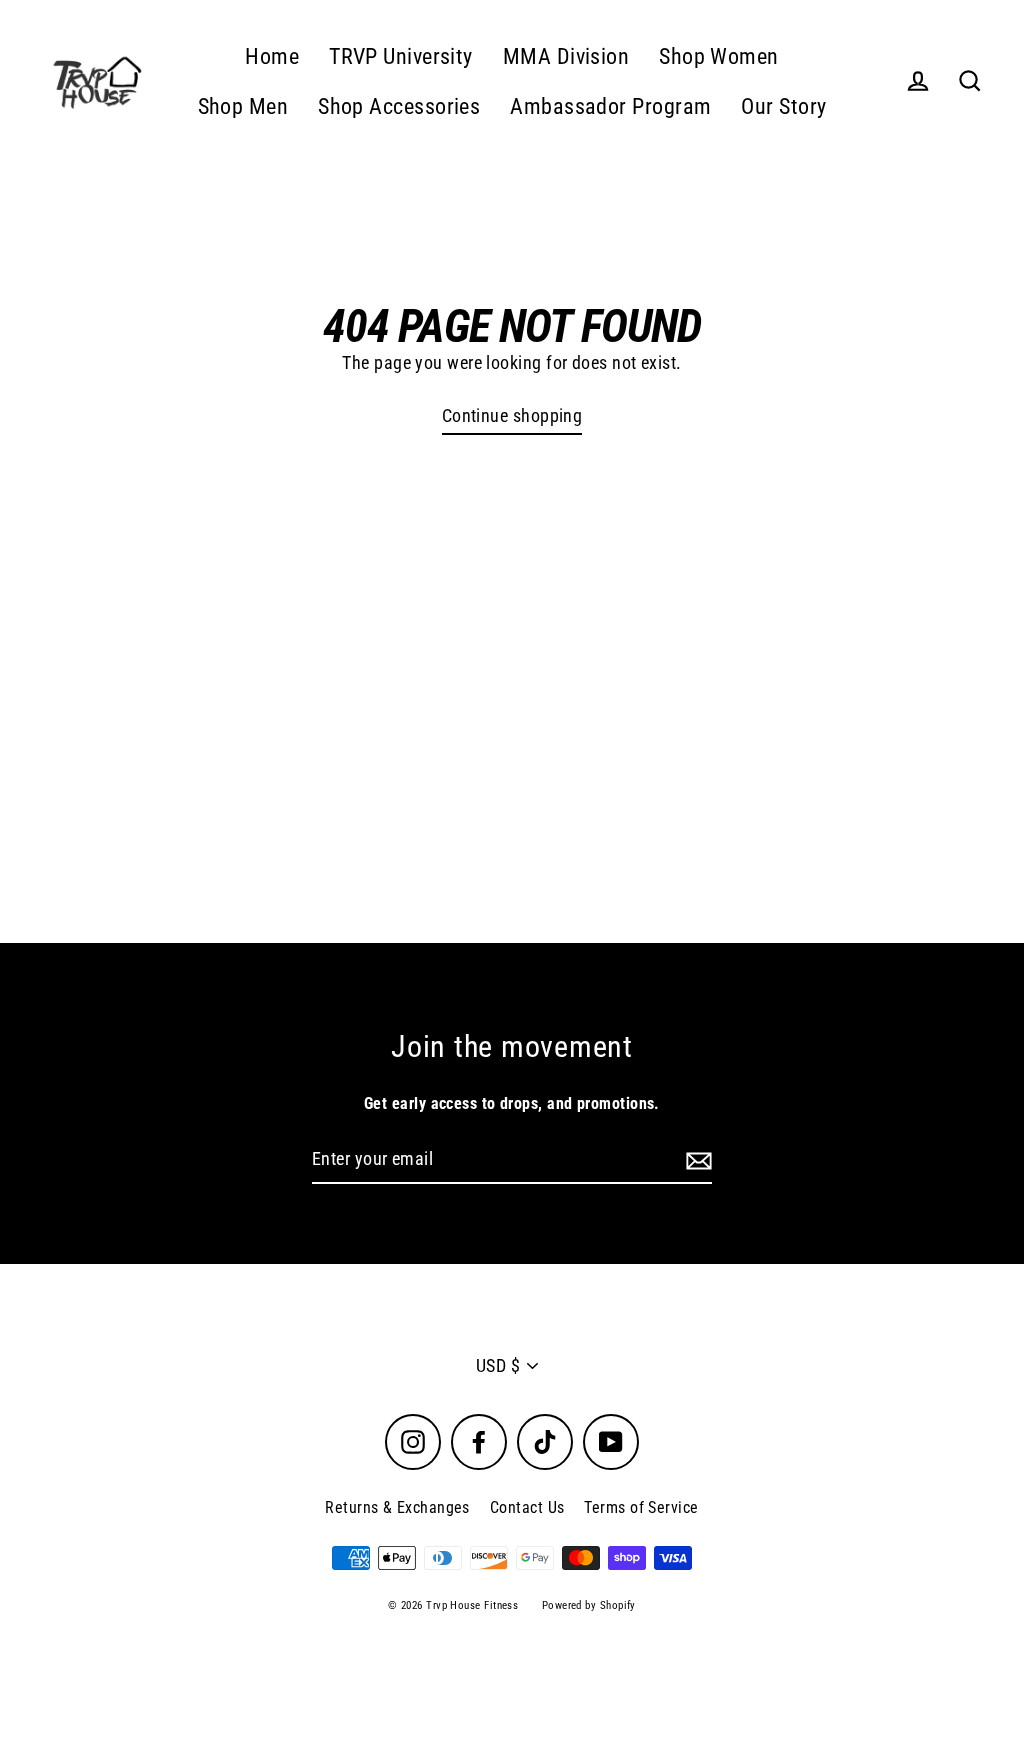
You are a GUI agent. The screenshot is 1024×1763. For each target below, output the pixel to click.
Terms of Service (641, 1507)
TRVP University (401, 56)
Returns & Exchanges (397, 1507)
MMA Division (566, 56)
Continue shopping (512, 415)
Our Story (783, 106)
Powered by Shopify (589, 1605)
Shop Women (719, 56)
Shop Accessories (399, 106)
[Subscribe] (696, 1160)
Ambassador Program (610, 106)
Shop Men (243, 106)
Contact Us (527, 1507)
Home (272, 56)
